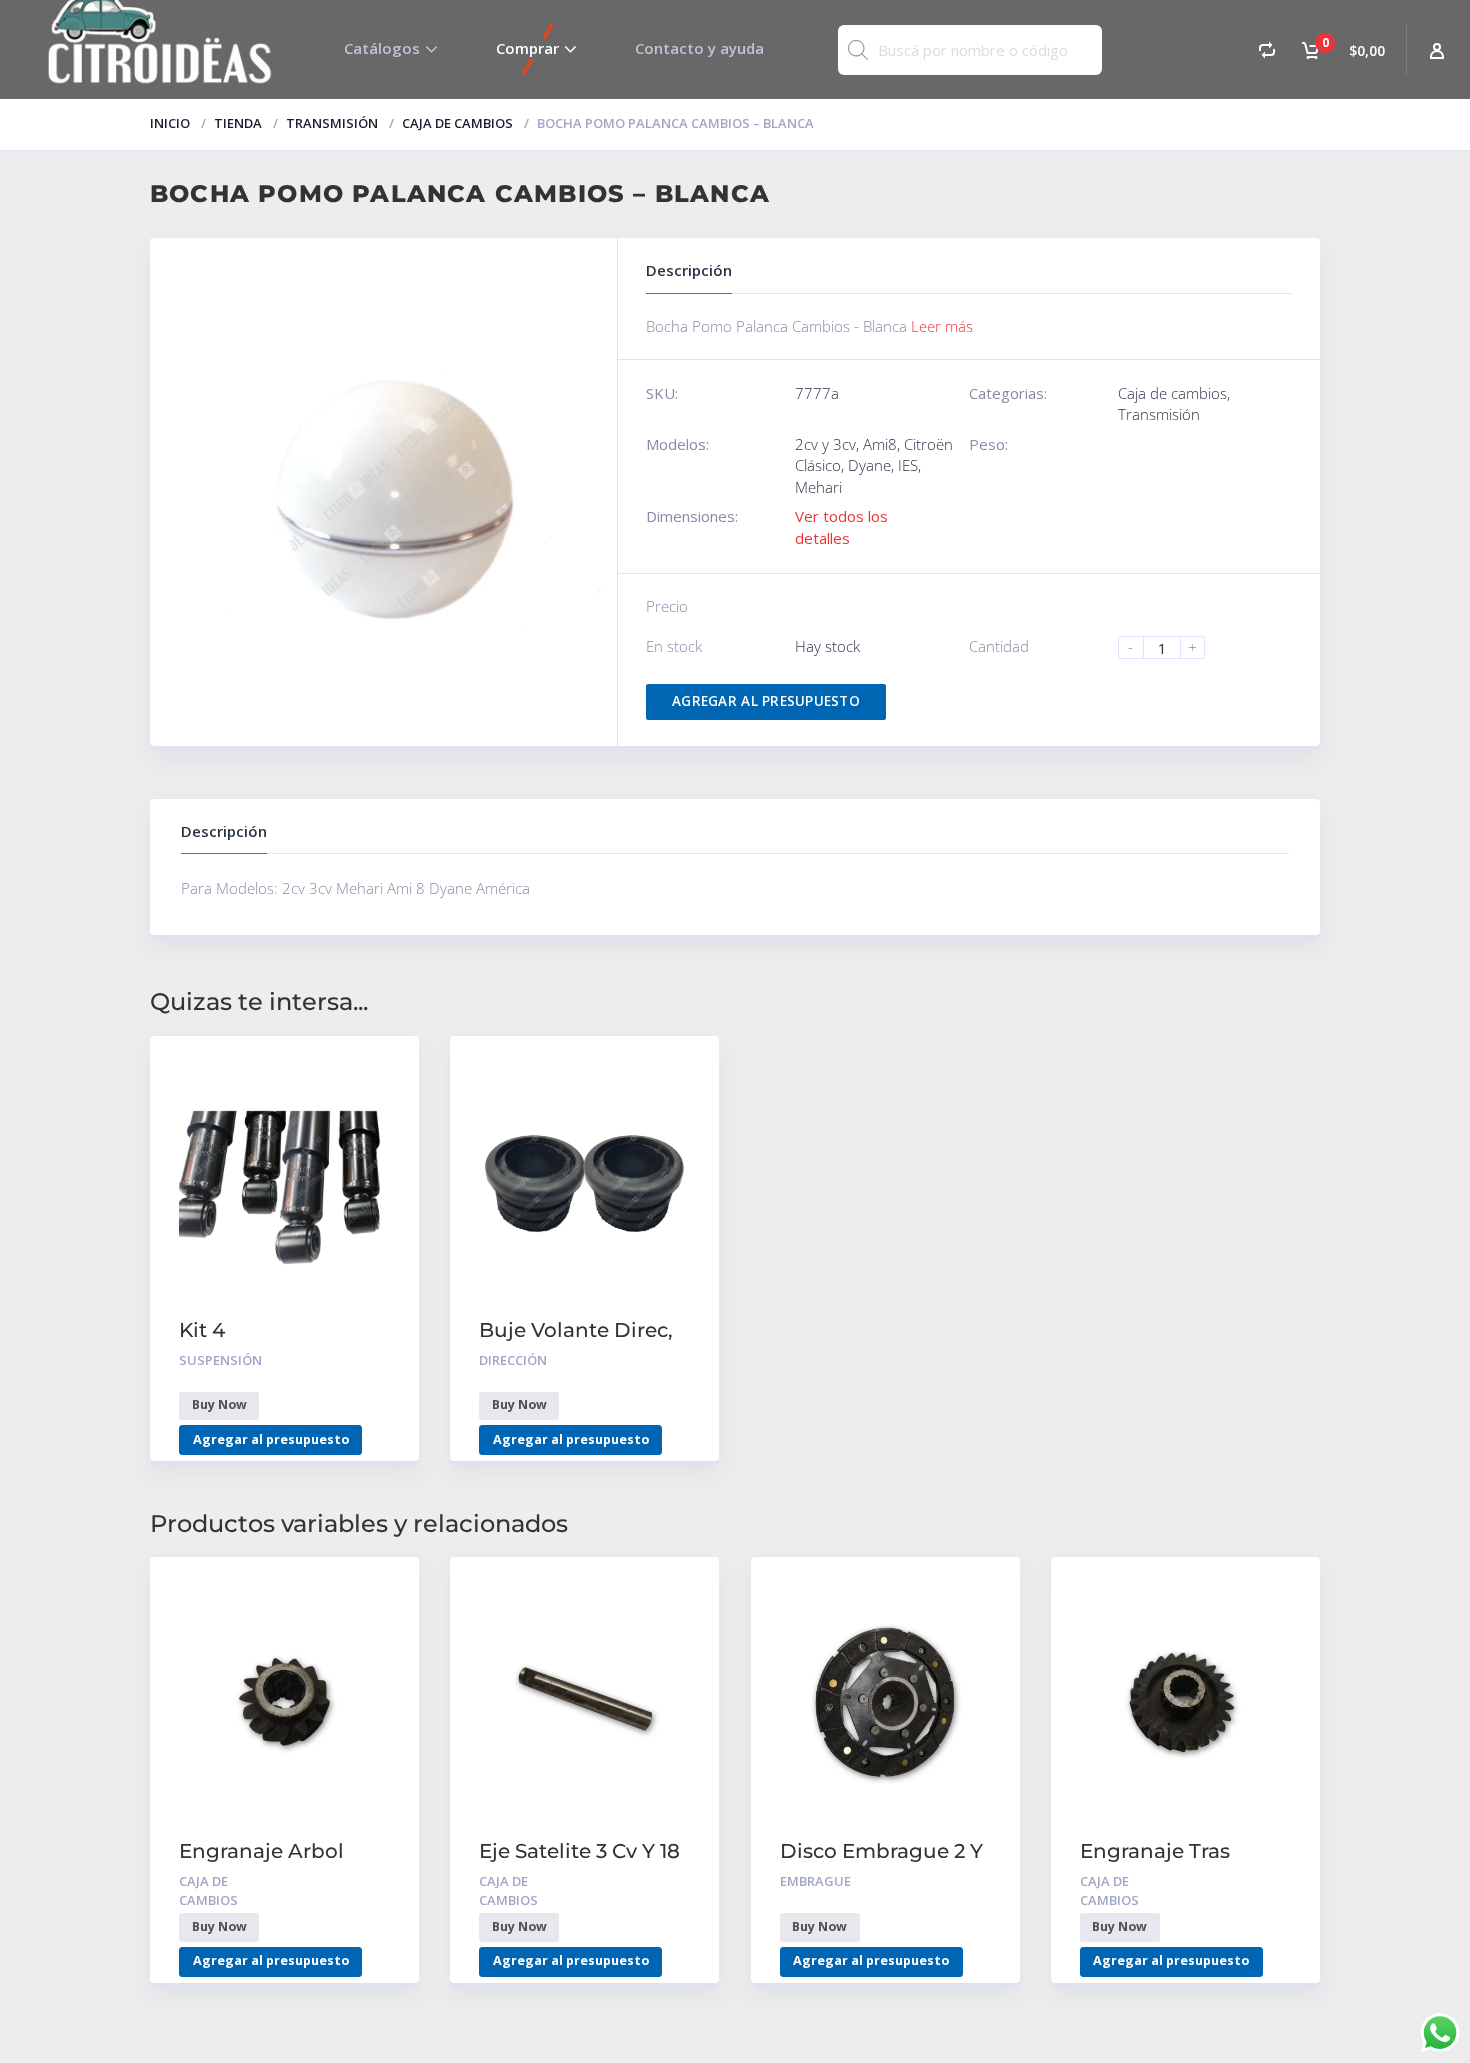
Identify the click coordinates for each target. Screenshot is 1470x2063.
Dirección (513, 1360)
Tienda (238, 123)
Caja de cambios (457, 123)
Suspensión (220, 1360)
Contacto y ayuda (699, 48)
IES (908, 465)
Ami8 (880, 444)
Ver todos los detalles (841, 526)
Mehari (818, 487)
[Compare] (1267, 49)
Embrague (815, 1881)
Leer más (942, 326)
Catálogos (382, 48)
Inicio (170, 123)
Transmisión (332, 123)
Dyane (869, 465)
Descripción (224, 831)
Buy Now (219, 1404)
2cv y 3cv (825, 444)
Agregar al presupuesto (766, 701)
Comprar (527, 48)
